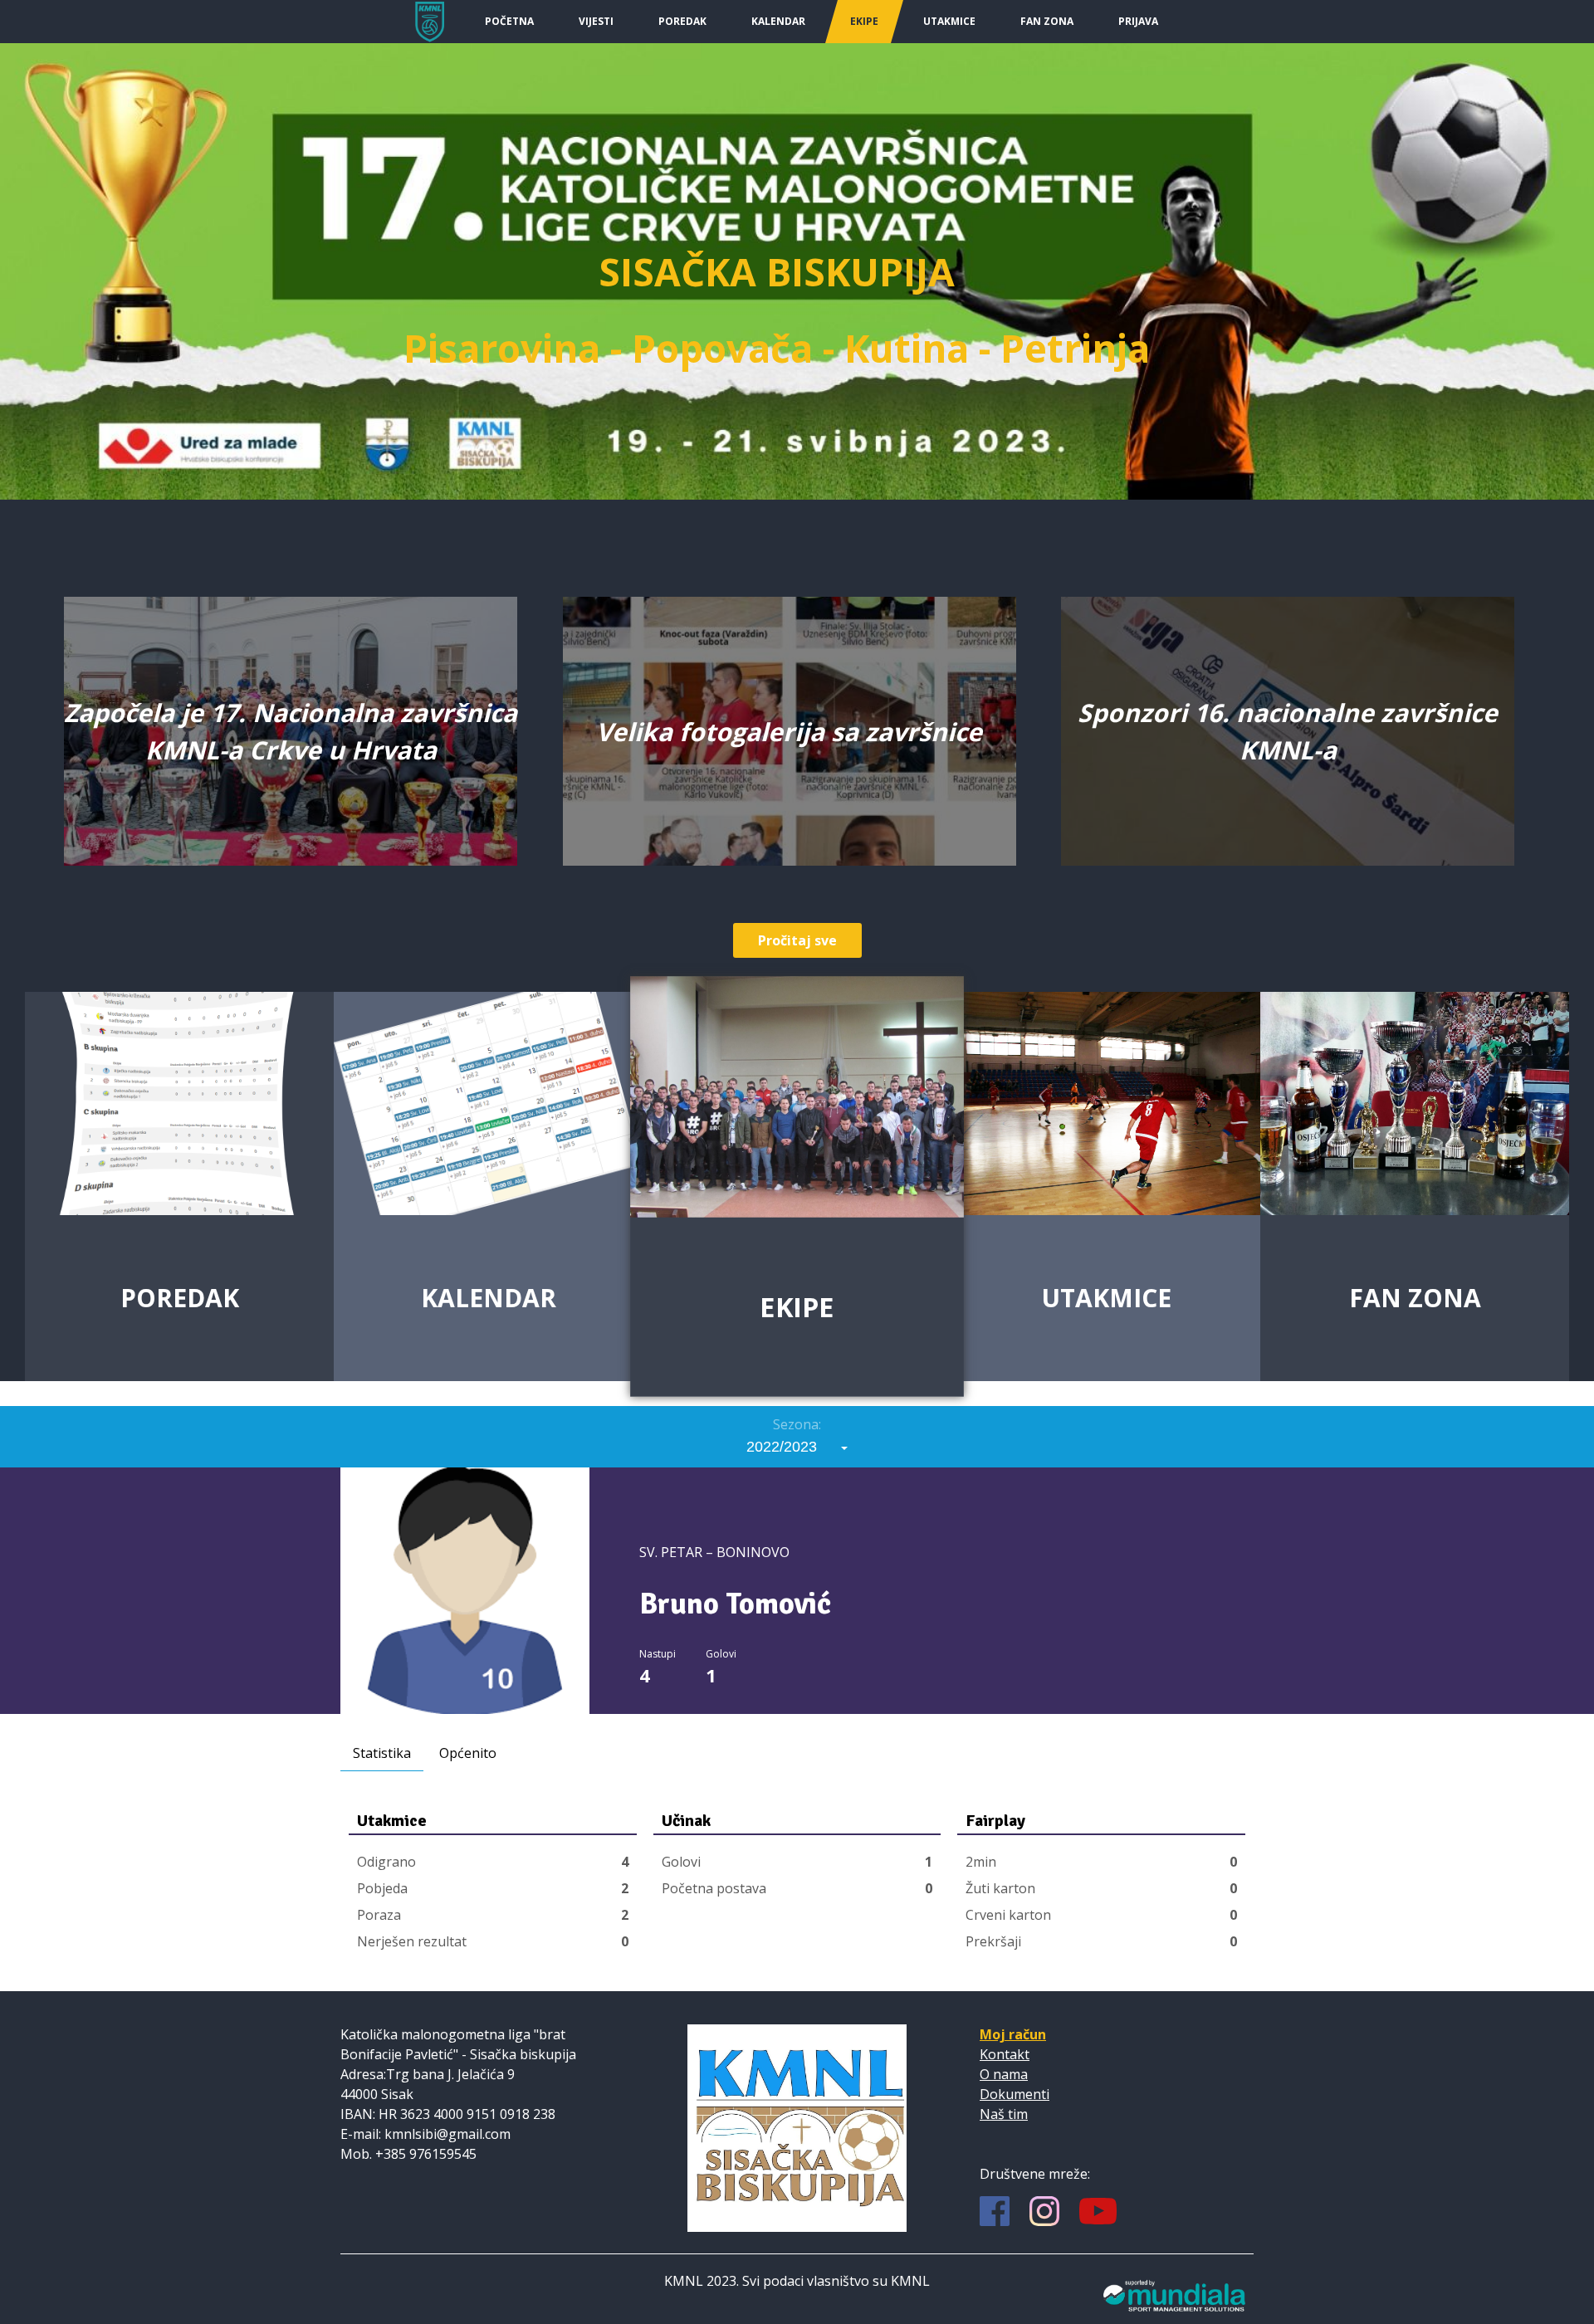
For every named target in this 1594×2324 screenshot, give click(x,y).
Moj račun (1013, 2034)
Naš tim (1004, 2114)
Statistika (382, 1753)
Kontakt (1005, 2054)
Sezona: (797, 1424)
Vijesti (596, 21)
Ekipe (864, 21)
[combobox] (797, 1447)
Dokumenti (1015, 2094)
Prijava (1138, 21)
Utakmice (949, 21)
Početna (509, 21)
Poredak (682, 21)
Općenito (468, 1753)
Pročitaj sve (797, 940)
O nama (1004, 2074)
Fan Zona (1047, 21)
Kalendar (778, 21)
